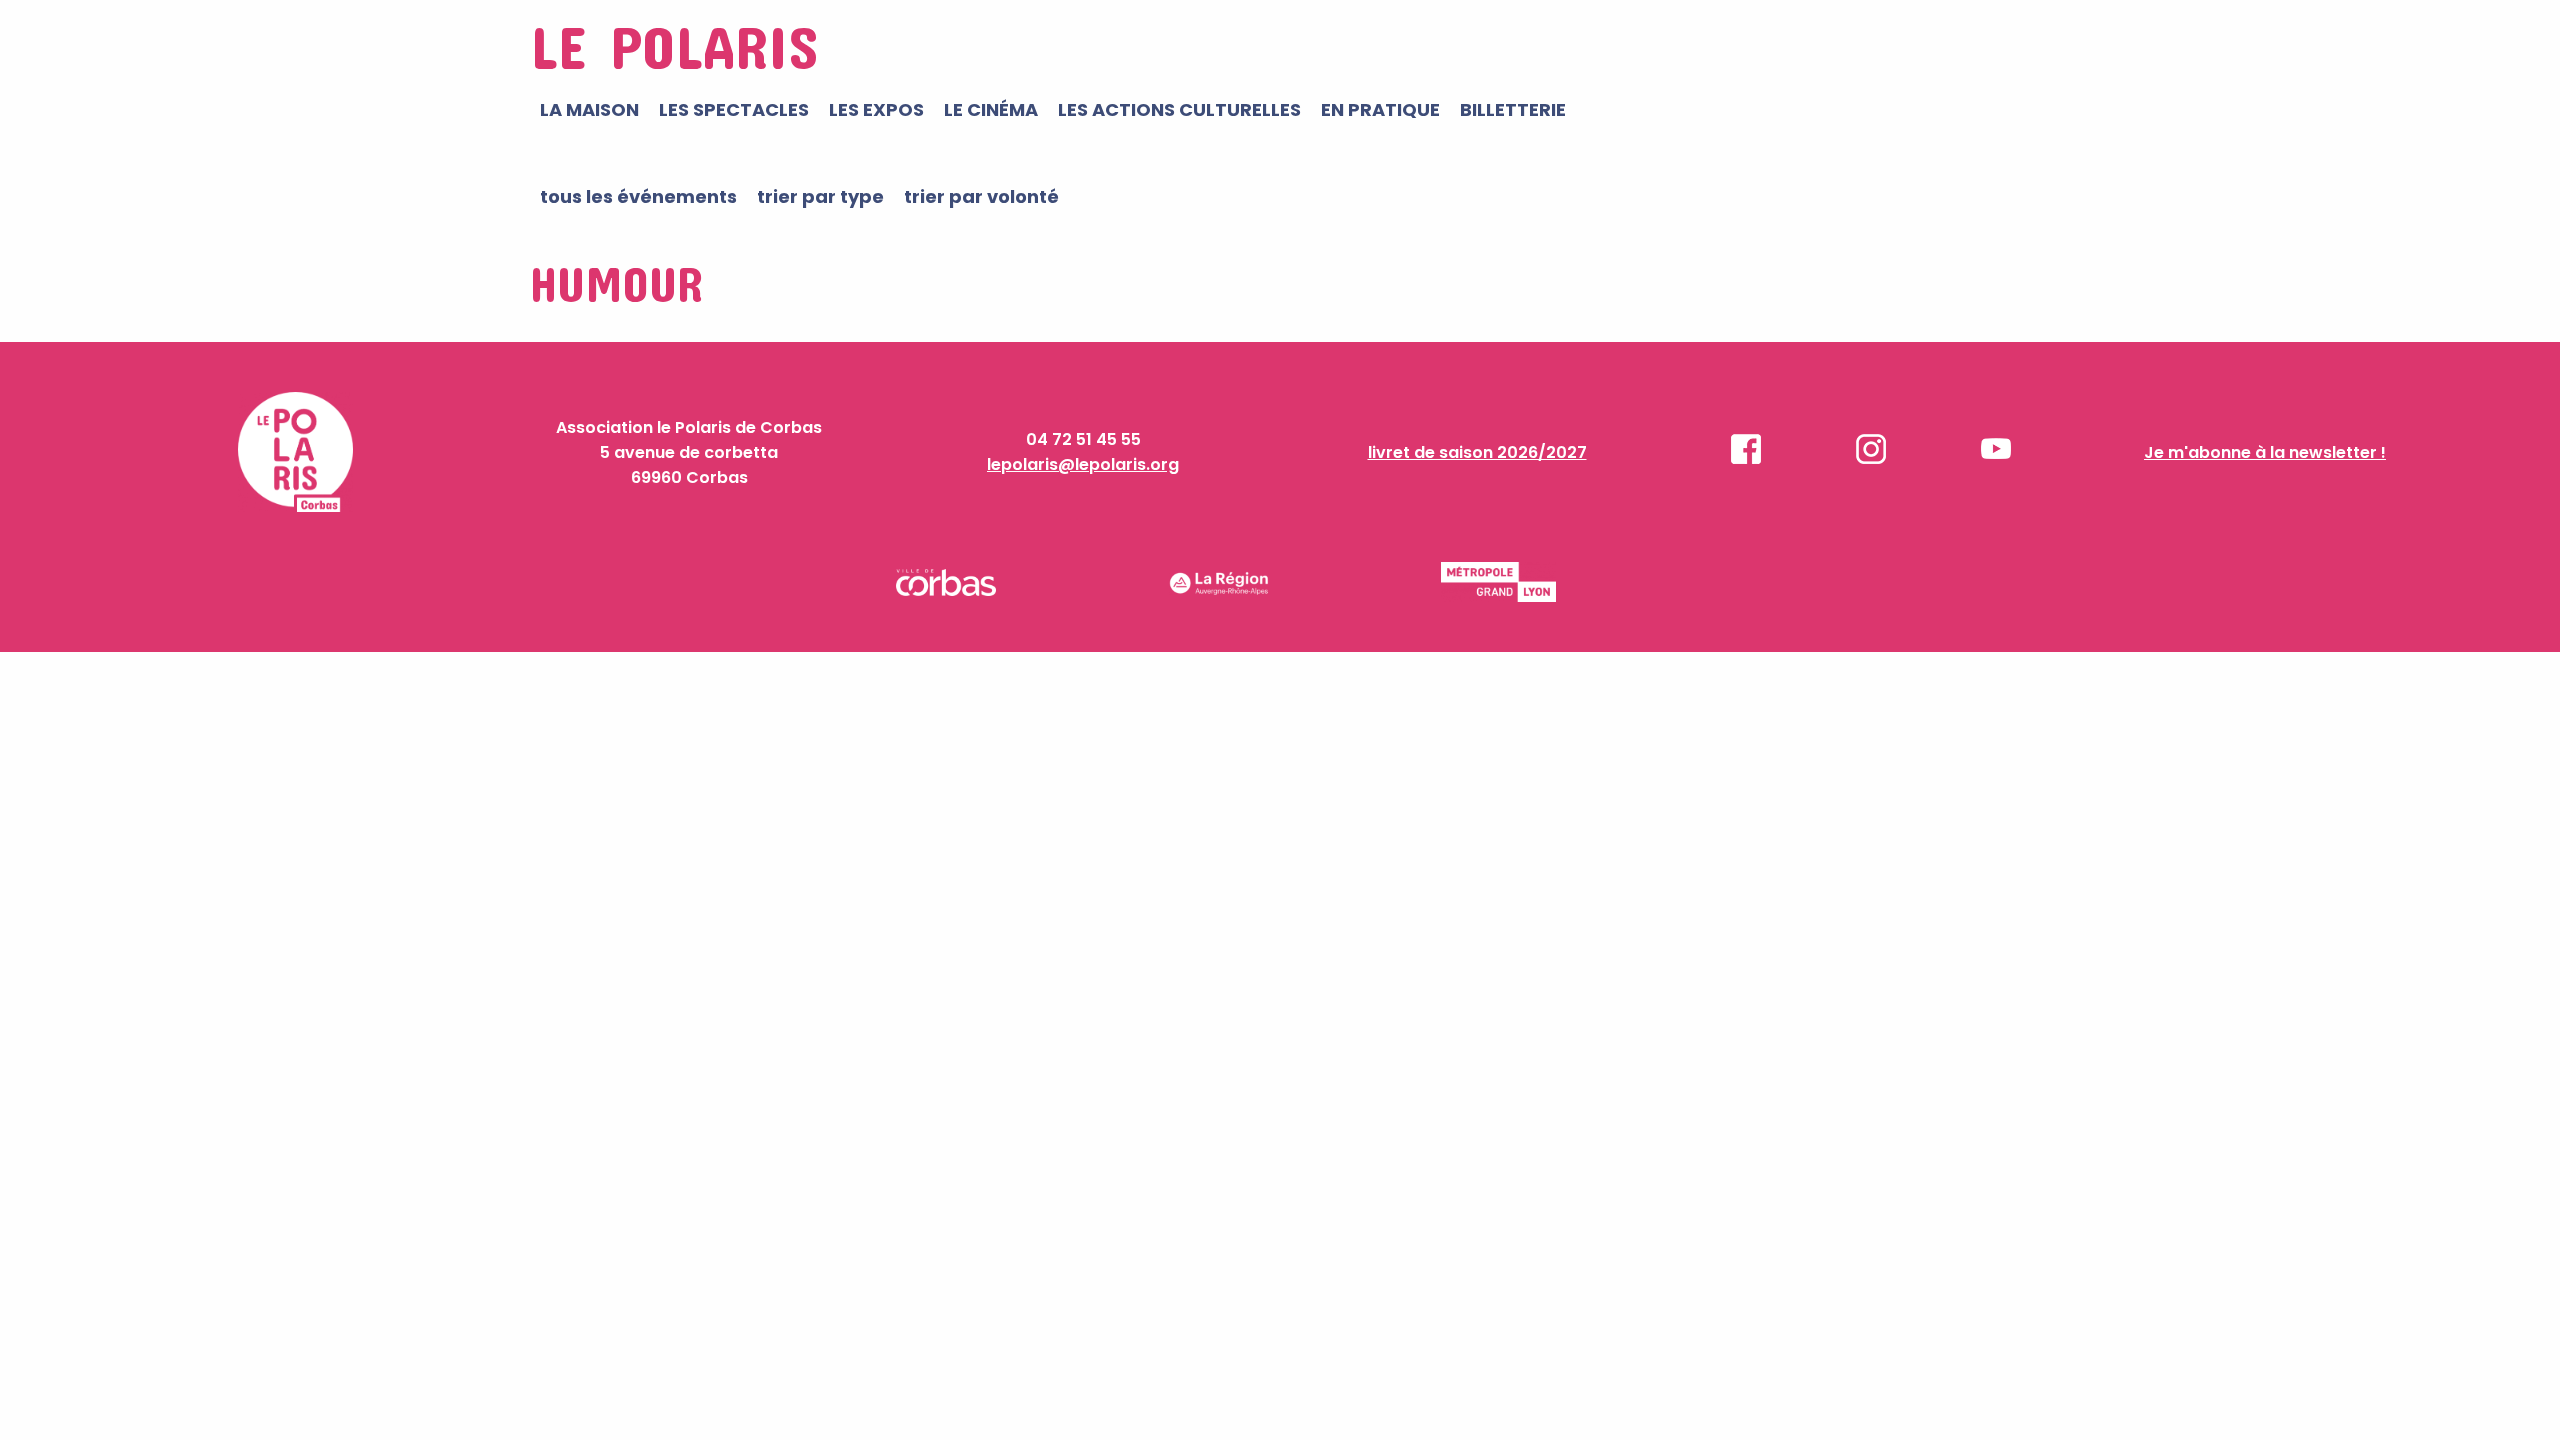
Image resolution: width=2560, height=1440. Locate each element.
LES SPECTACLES (734, 109)
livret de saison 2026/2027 (1477, 452)
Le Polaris (674, 45)
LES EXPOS (876, 109)
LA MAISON (589, 109)
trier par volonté (981, 196)
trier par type (820, 196)
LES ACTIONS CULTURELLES (1179, 109)
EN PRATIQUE (1380, 109)
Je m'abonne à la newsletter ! (2265, 452)
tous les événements (638, 196)
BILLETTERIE (1513, 109)
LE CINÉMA (991, 109)
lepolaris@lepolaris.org (1083, 464)
